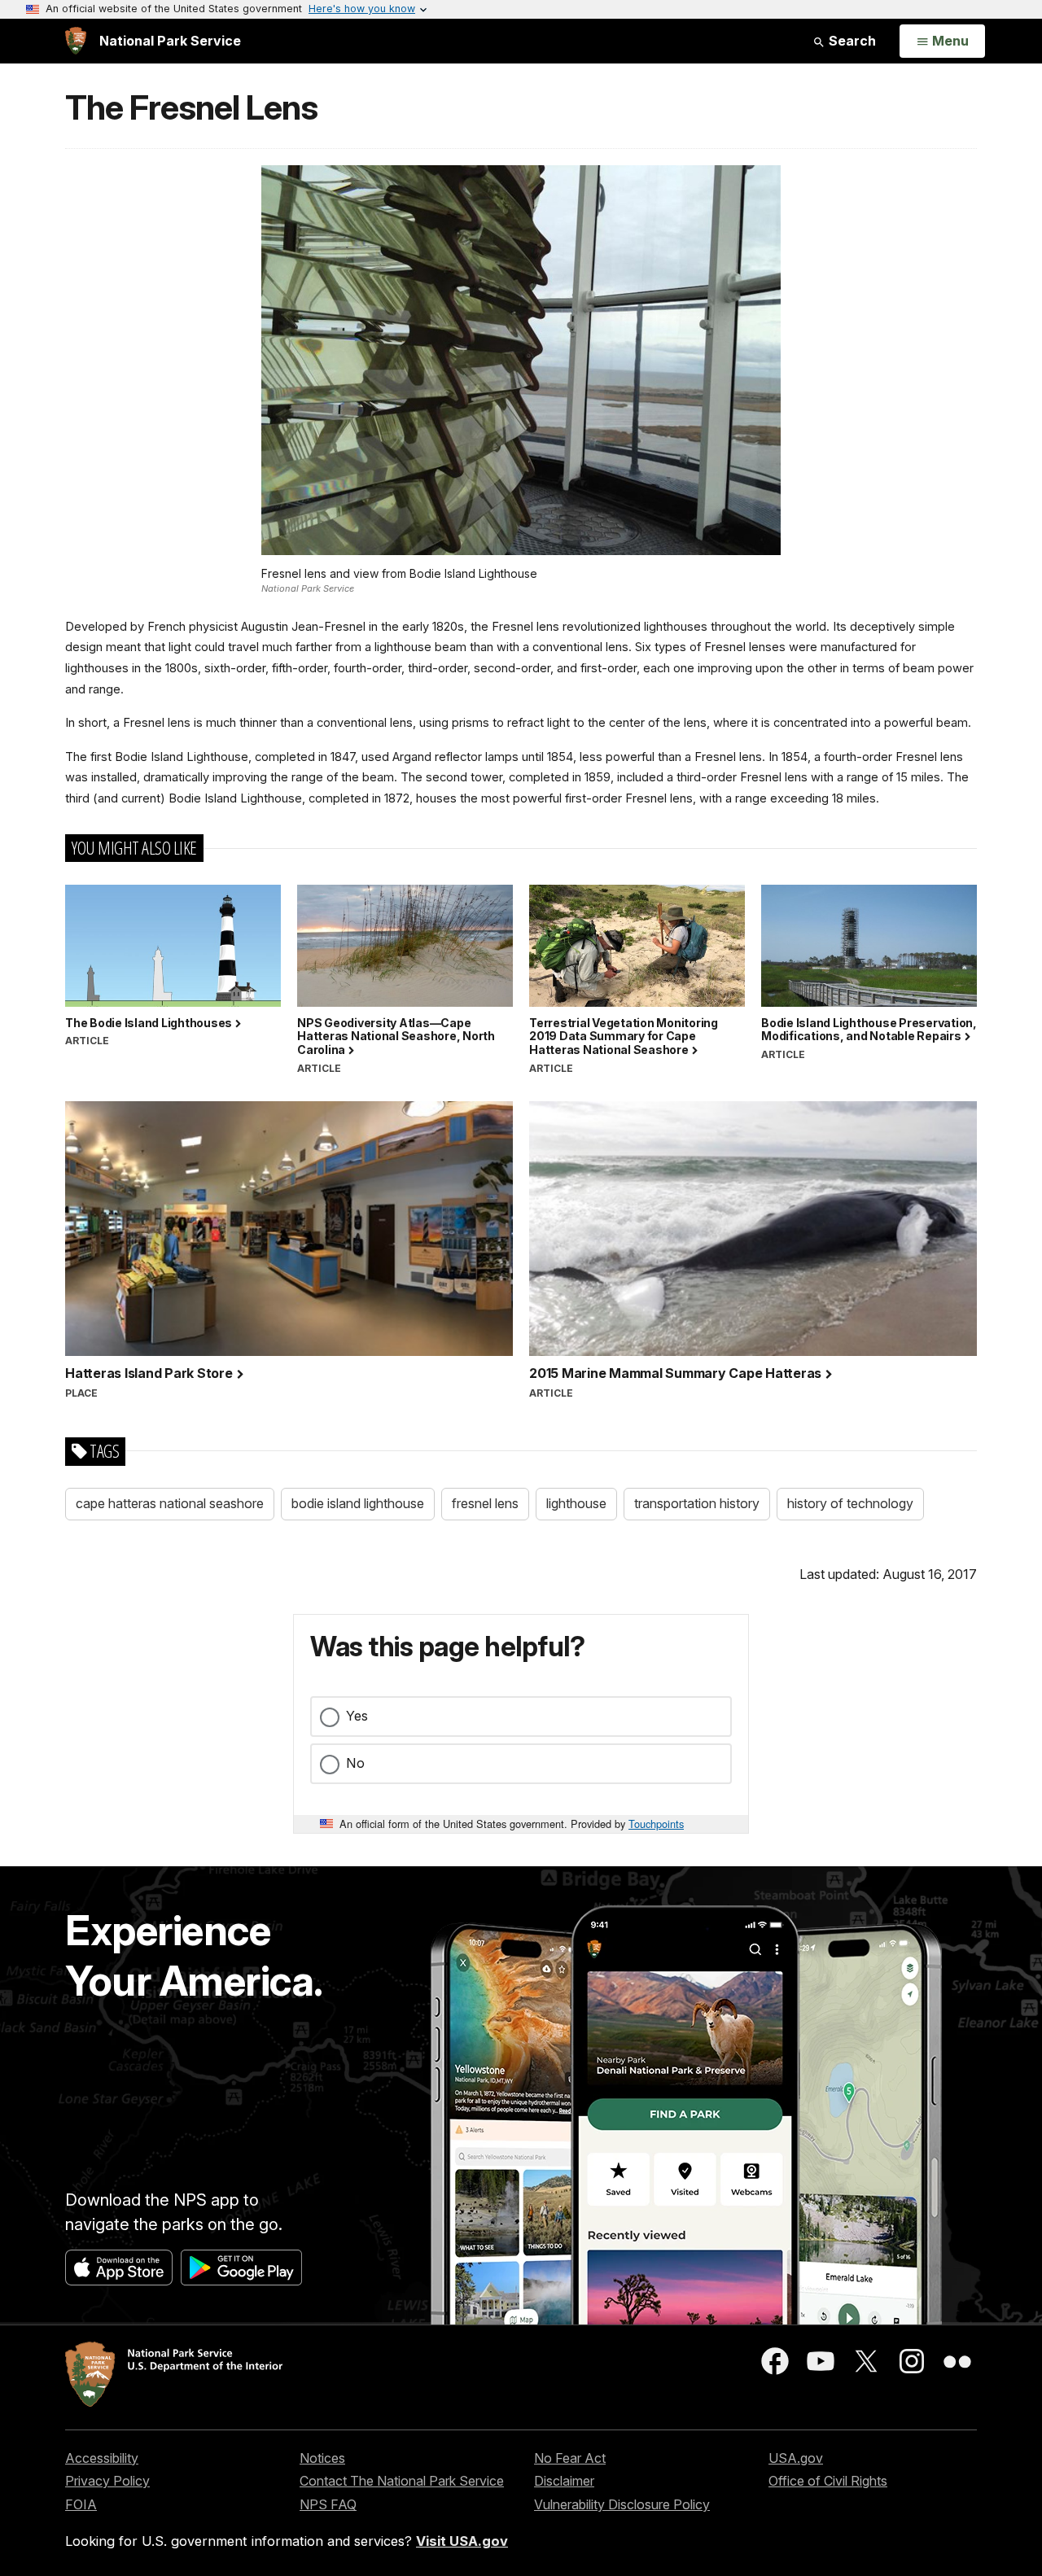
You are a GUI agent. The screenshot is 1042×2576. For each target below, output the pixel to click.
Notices (322, 2458)
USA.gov (796, 2458)
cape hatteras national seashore (170, 1503)
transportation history (697, 1503)
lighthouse (576, 1503)
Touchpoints (656, 1824)
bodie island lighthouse (358, 1503)
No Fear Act (570, 2458)
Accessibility (102, 2458)
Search (851, 41)
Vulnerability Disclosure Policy (622, 2504)
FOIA (81, 2504)
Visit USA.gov (462, 2541)
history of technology (850, 1503)
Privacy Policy (107, 2481)
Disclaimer (564, 2481)
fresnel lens (485, 1503)
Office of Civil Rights (828, 2481)
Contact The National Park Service (402, 2481)
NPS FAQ (328, 2504)
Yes (357, 1716)
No (355, 1763)
